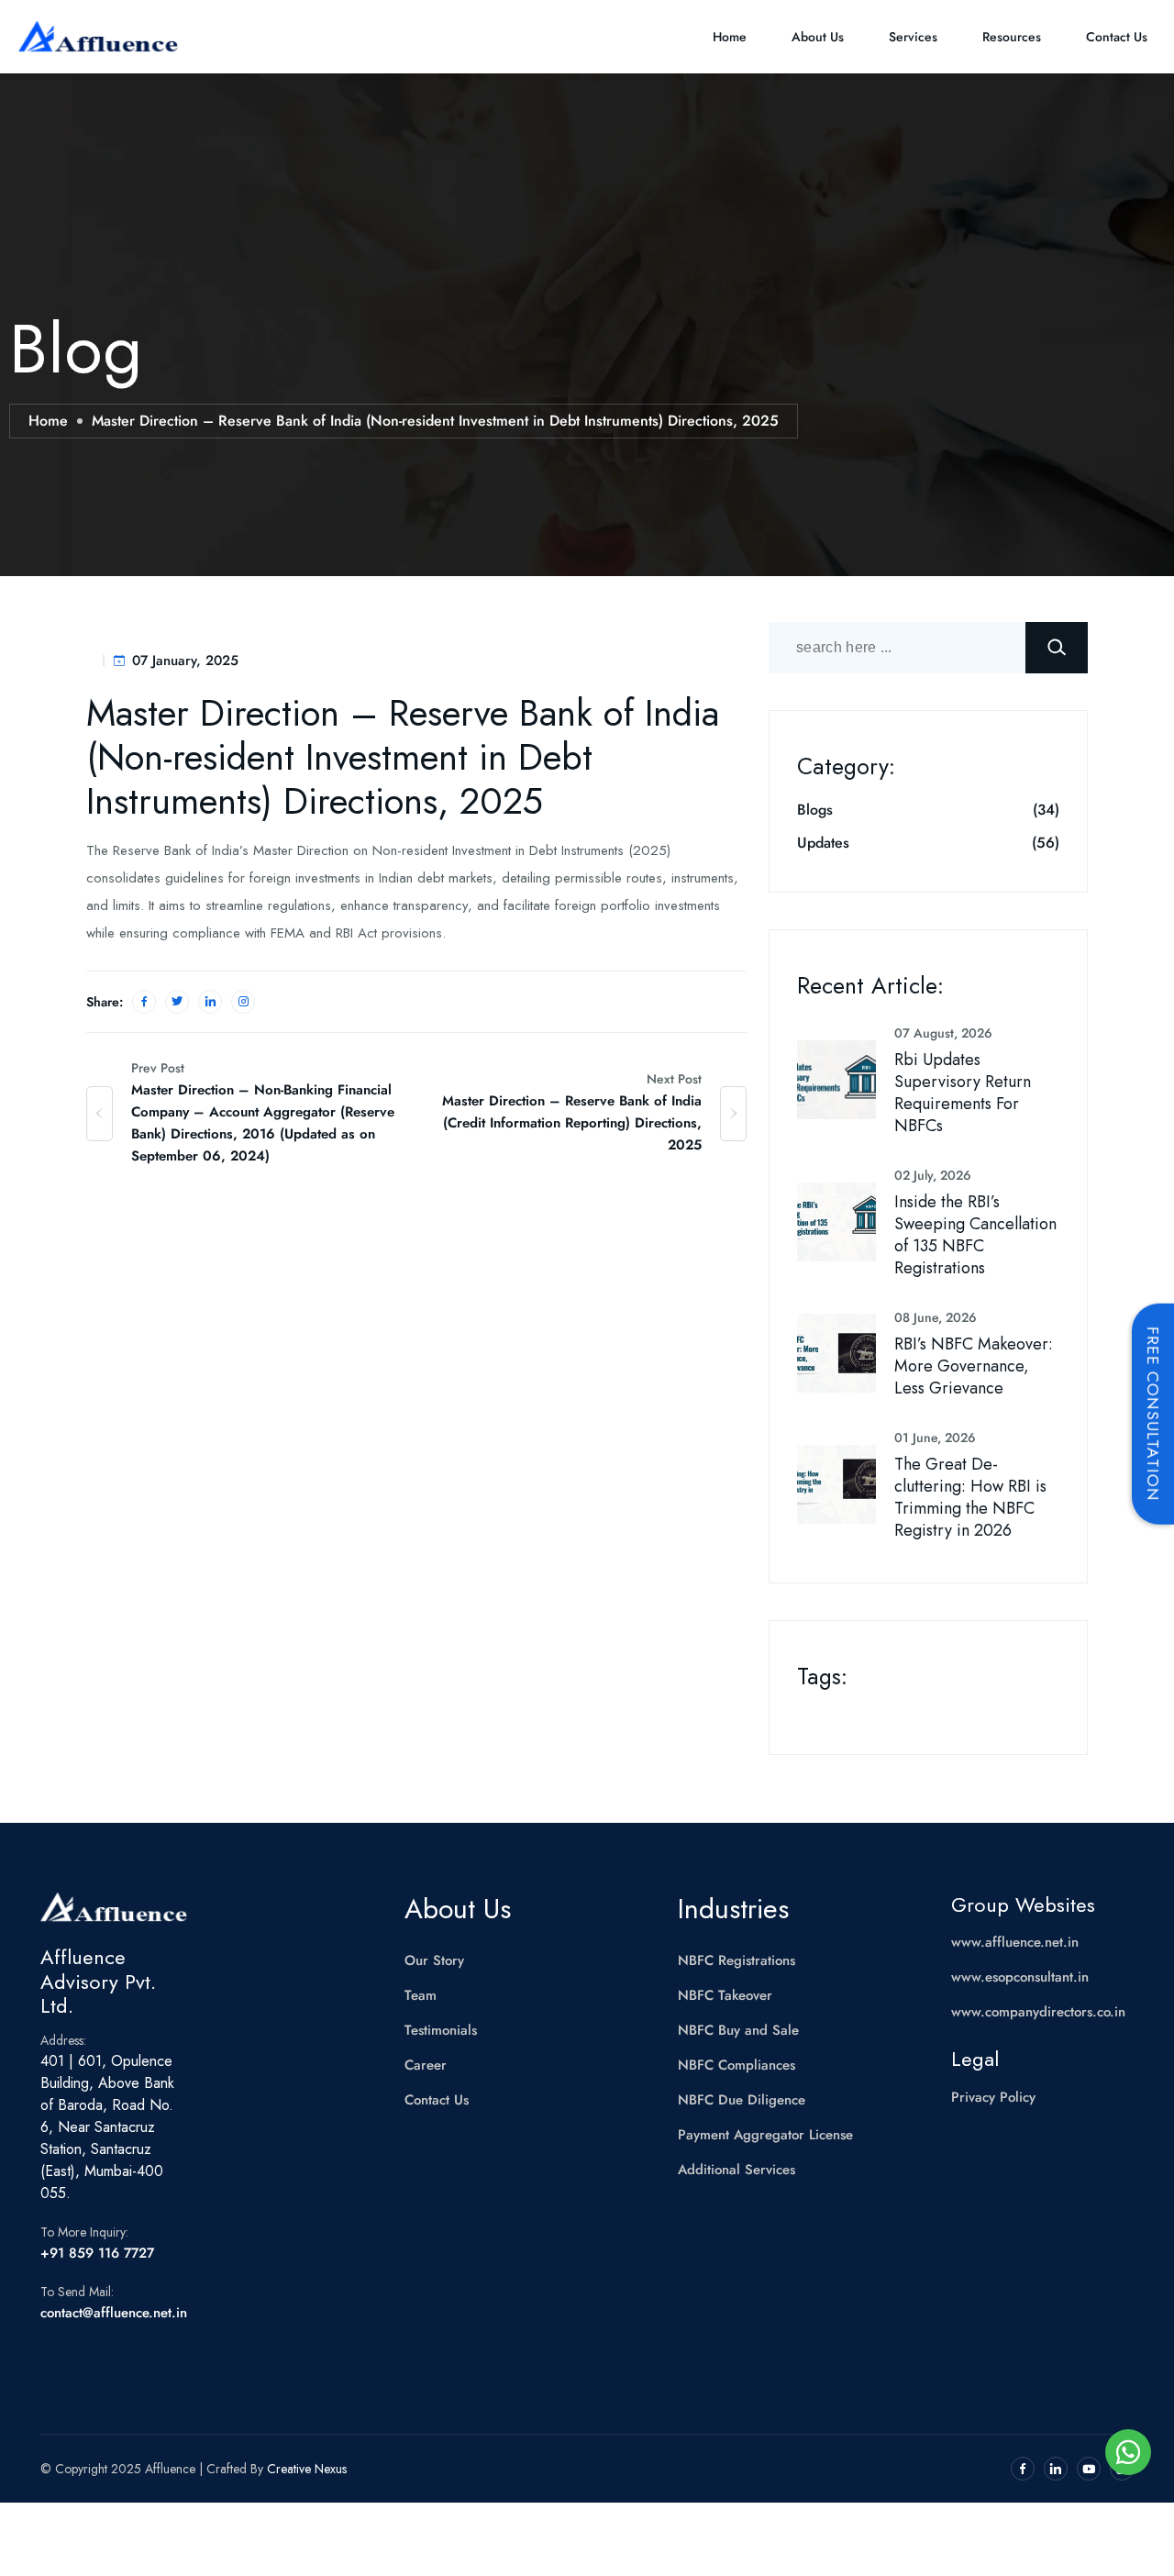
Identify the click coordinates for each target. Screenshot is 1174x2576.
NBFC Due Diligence (742, 2100)
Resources (1012, 37)
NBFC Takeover (725, 1995)
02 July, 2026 (933, 1175)
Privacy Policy (993, 2097)
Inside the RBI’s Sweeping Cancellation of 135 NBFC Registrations (975, 1235)
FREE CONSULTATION (1153, 1414)
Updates (823, 843)
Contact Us (1117, 37)
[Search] (1057, 648)
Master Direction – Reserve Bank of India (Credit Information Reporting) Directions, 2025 (572, 1123)
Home (730, 37)
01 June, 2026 (935, 1438)
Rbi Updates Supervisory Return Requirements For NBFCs (963, 1093)
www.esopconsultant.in (1020, 1977)
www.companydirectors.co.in (1038, 2012)
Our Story (434, 1960)
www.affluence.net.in (1015, 1942)
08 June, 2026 (936, 1317)
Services (913, 37)
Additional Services (737, 2170)
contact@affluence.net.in (114, 2313)
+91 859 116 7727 (97, 2253)
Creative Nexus (307, 2469)
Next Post (674, 1079)
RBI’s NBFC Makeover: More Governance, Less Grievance (974, 1366)
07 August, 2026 (943, 1033)
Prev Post (158, 1068)
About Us (818, 37)
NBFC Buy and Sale (738, 2030)
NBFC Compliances (737, 2065)
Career (426, 2065)
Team (421, 1995)
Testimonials (441, 2030)
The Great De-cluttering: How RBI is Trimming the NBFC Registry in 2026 (970, 1497)
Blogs (815, 810)
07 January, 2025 (185, 661)
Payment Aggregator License (765, 2135)
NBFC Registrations (737, 1960)
